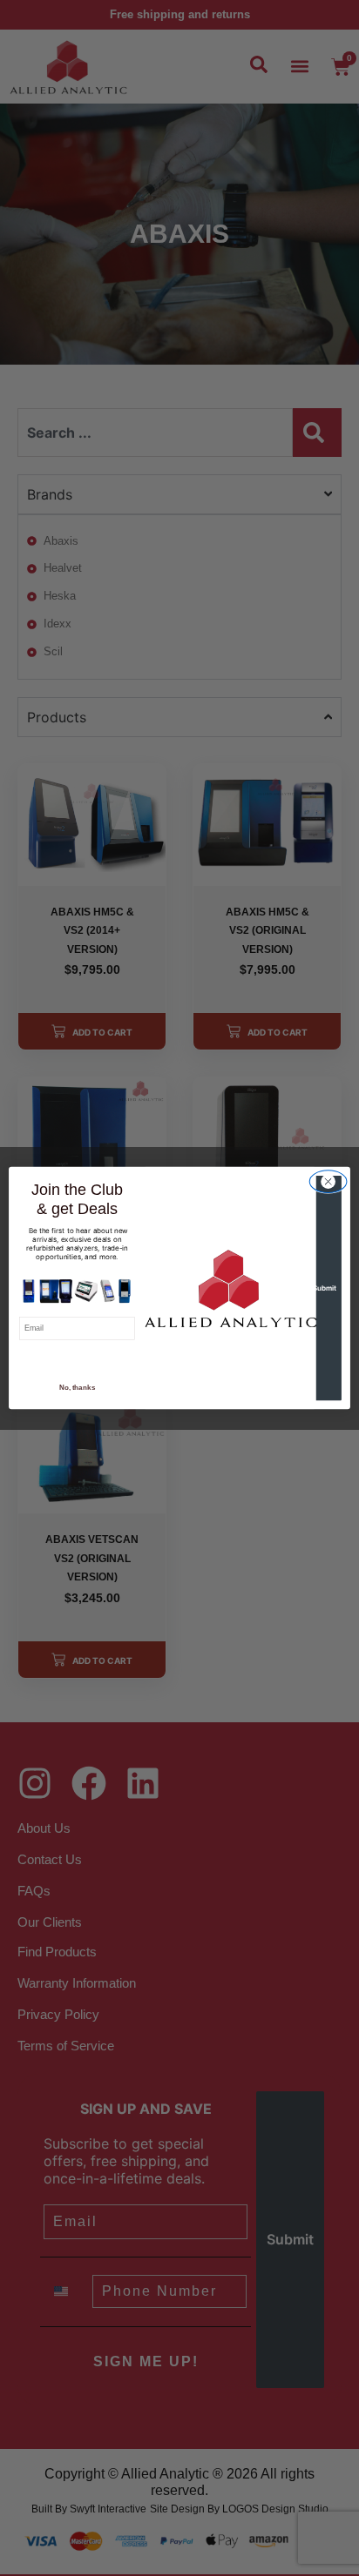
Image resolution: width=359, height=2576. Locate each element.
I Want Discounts (77, 1360)
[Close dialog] (328, 1182)
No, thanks (77, 1388)
